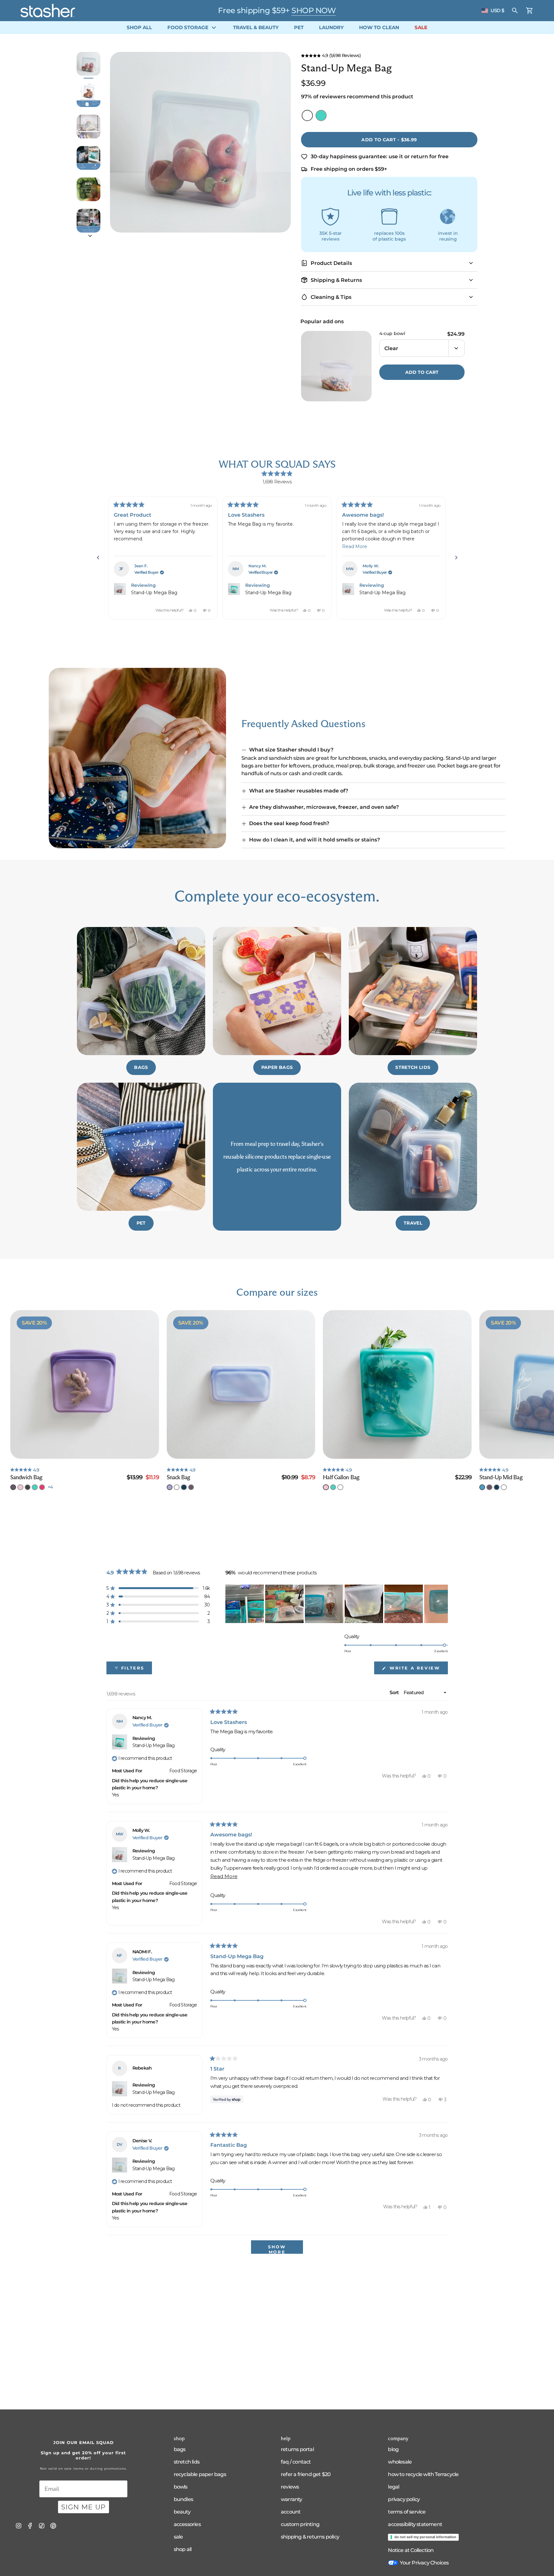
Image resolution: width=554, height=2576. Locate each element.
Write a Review (418, 1670)
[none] (13, 1487)
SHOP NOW (314, 10)
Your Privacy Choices (424, 2563)
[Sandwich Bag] (85, 1384)
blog (393, 2449)
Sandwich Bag (26, 1477)
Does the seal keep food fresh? (289, 823)
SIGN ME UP (84, 2507)
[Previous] (98, 558)
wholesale (400, 2462)
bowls (181, 2487)
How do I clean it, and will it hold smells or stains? (315, 840)
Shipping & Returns (336, 280)
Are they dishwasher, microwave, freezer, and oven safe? (324, 807)
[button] (389, 55)
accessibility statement (415, 2524)
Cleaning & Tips (331, 297)
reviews (290, 2487)
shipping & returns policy (310, 2537)
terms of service (407, 2512)
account (291, 2512)
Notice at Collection (411, 2550)
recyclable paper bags (200, 2474)
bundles (183, 2499)
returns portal (297, 2449)
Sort (395, 1692)
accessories (187, 2524)
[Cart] (530, 11)
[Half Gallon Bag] (397, 1384)
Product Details (331, 263)
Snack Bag (179, 1477)
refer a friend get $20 (306, 2474)
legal (394, 2487)
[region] (337, 1604)
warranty (292, 2499)
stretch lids (187, 2462)
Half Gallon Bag (341, 1477)
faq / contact (296, 2462)
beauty (182, 2512)
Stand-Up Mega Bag (154, 593)
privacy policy (404, 2499)
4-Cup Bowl (392, 334)
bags (180, 2449)
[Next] (456, 558)
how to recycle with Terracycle (423, 2474)
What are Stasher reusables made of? (299, 791)
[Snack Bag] (241, 1384)
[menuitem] (139, 28)
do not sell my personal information (425, 2537)
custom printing (300, 2524)
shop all (183, 2549)
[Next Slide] (443, 1604)
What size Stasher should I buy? (291, 750)
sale (178, 2537)
